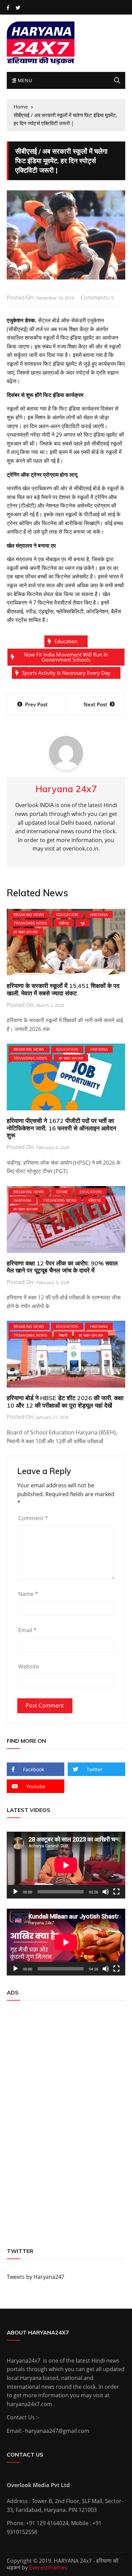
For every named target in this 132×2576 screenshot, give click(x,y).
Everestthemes (48, 2568)
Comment (33, 1518)
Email (27, 1630)
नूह (83, 923)
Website (29, 1666)
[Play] (16, 1892)
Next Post (95, 704)
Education (66, 641)
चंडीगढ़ (64, 923)
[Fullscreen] (116, 1892)
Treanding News (30, 923)
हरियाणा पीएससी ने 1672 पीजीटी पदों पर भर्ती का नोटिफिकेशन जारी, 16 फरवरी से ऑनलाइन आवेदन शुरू (61, 1128)
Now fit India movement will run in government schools (66, 657)
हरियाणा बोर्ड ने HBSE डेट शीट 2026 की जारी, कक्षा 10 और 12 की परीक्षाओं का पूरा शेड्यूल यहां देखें (65, 1402)
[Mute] (106, 1892)
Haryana (99, 914)
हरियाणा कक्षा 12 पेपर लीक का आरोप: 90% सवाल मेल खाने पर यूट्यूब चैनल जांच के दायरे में (62, 1267)
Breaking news (29, 914)
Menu (24, 80)
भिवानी (63, 1335)
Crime (62, 1192)
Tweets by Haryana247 (36, 2277)
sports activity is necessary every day (66, 673)
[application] (66, 1865)
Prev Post (36, 704)
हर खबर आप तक (26, 932)
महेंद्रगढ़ (94, 1200)
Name (28, 1594)
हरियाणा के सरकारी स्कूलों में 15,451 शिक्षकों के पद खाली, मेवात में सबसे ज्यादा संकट (63, 989)
